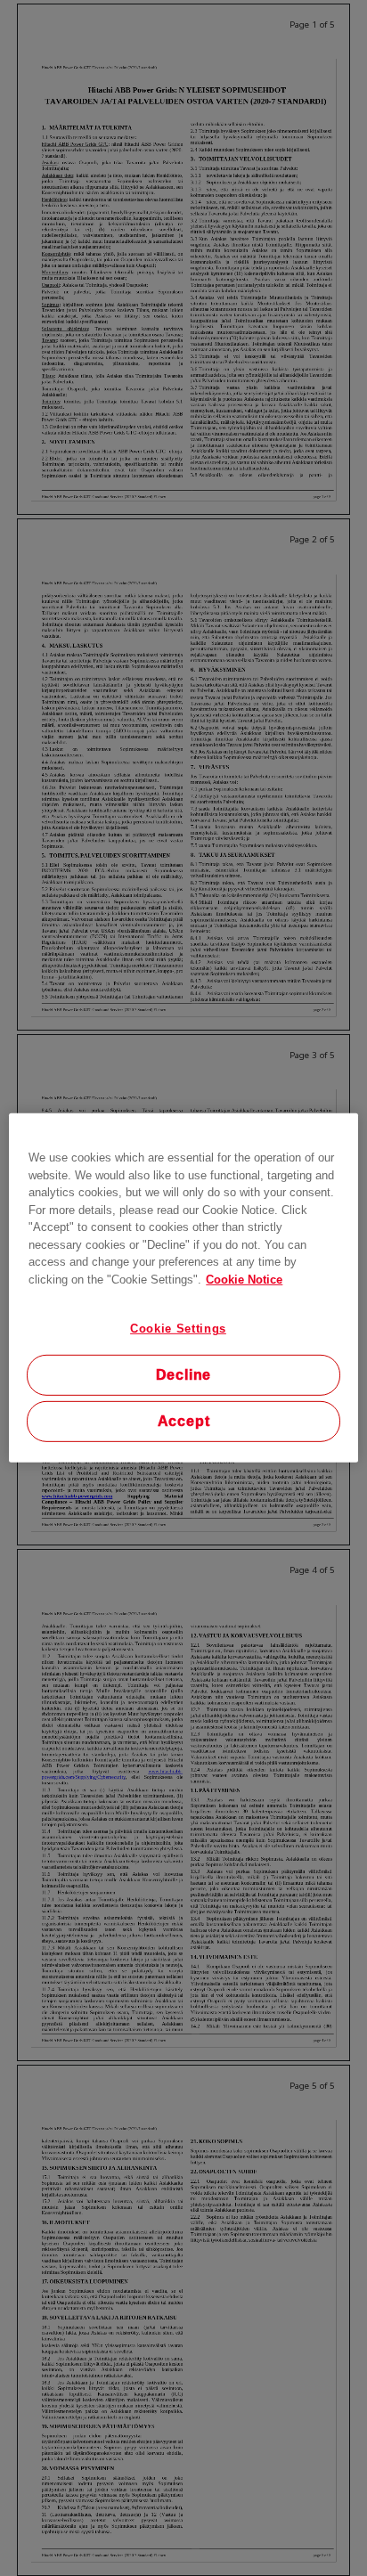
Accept (184, 1421)
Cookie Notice (244, 1279)
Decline (184, 1375)
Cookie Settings (178, 1329)
